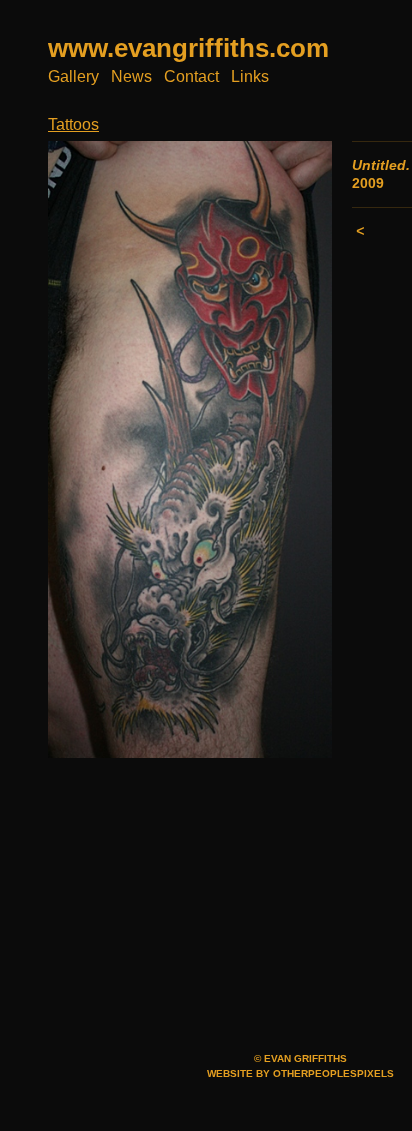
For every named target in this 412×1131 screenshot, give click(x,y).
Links (250, 76)
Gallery (73, 76)
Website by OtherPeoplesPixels (300, 1073)
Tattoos (73, 124)
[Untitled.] (190, 450)
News (131, 76)
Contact (191, 76)
